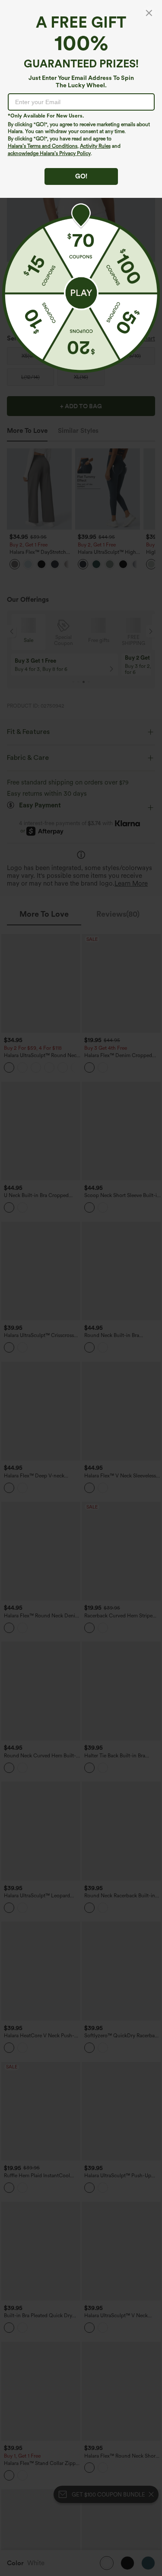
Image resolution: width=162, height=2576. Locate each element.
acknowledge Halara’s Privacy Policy (49, 153)
